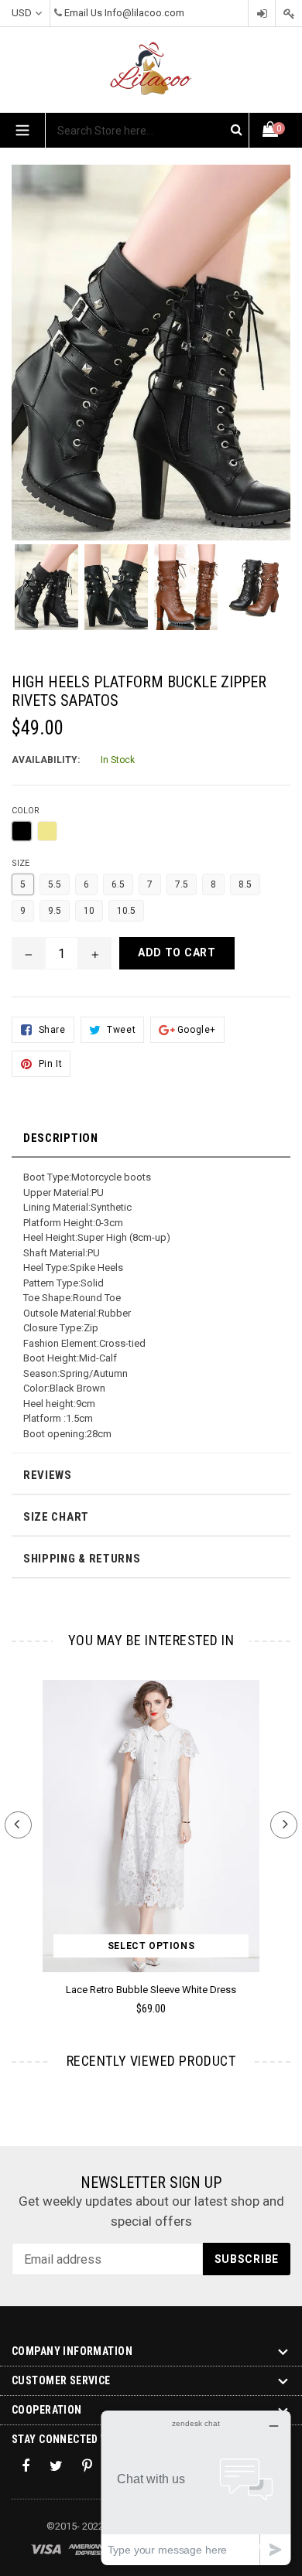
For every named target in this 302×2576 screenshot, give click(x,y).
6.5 (118, 884)
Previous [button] (18, 1825)
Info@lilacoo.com (144, 13)
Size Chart (56, 1517)
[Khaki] (47, 831)
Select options (151, 1946)
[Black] (22, 831)
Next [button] (284, 1825)
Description (61, 1138)
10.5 (126, 911)
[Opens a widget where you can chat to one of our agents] (196, 2487)
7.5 (182, 884)
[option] (46, 595)
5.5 (55, 884)
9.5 (55, 911)
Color (26, 811)
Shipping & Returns (82, 1559)
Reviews (48, 1475)
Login (262, 14)
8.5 (245, 884)
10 (89, 911)
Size (21, 863)
